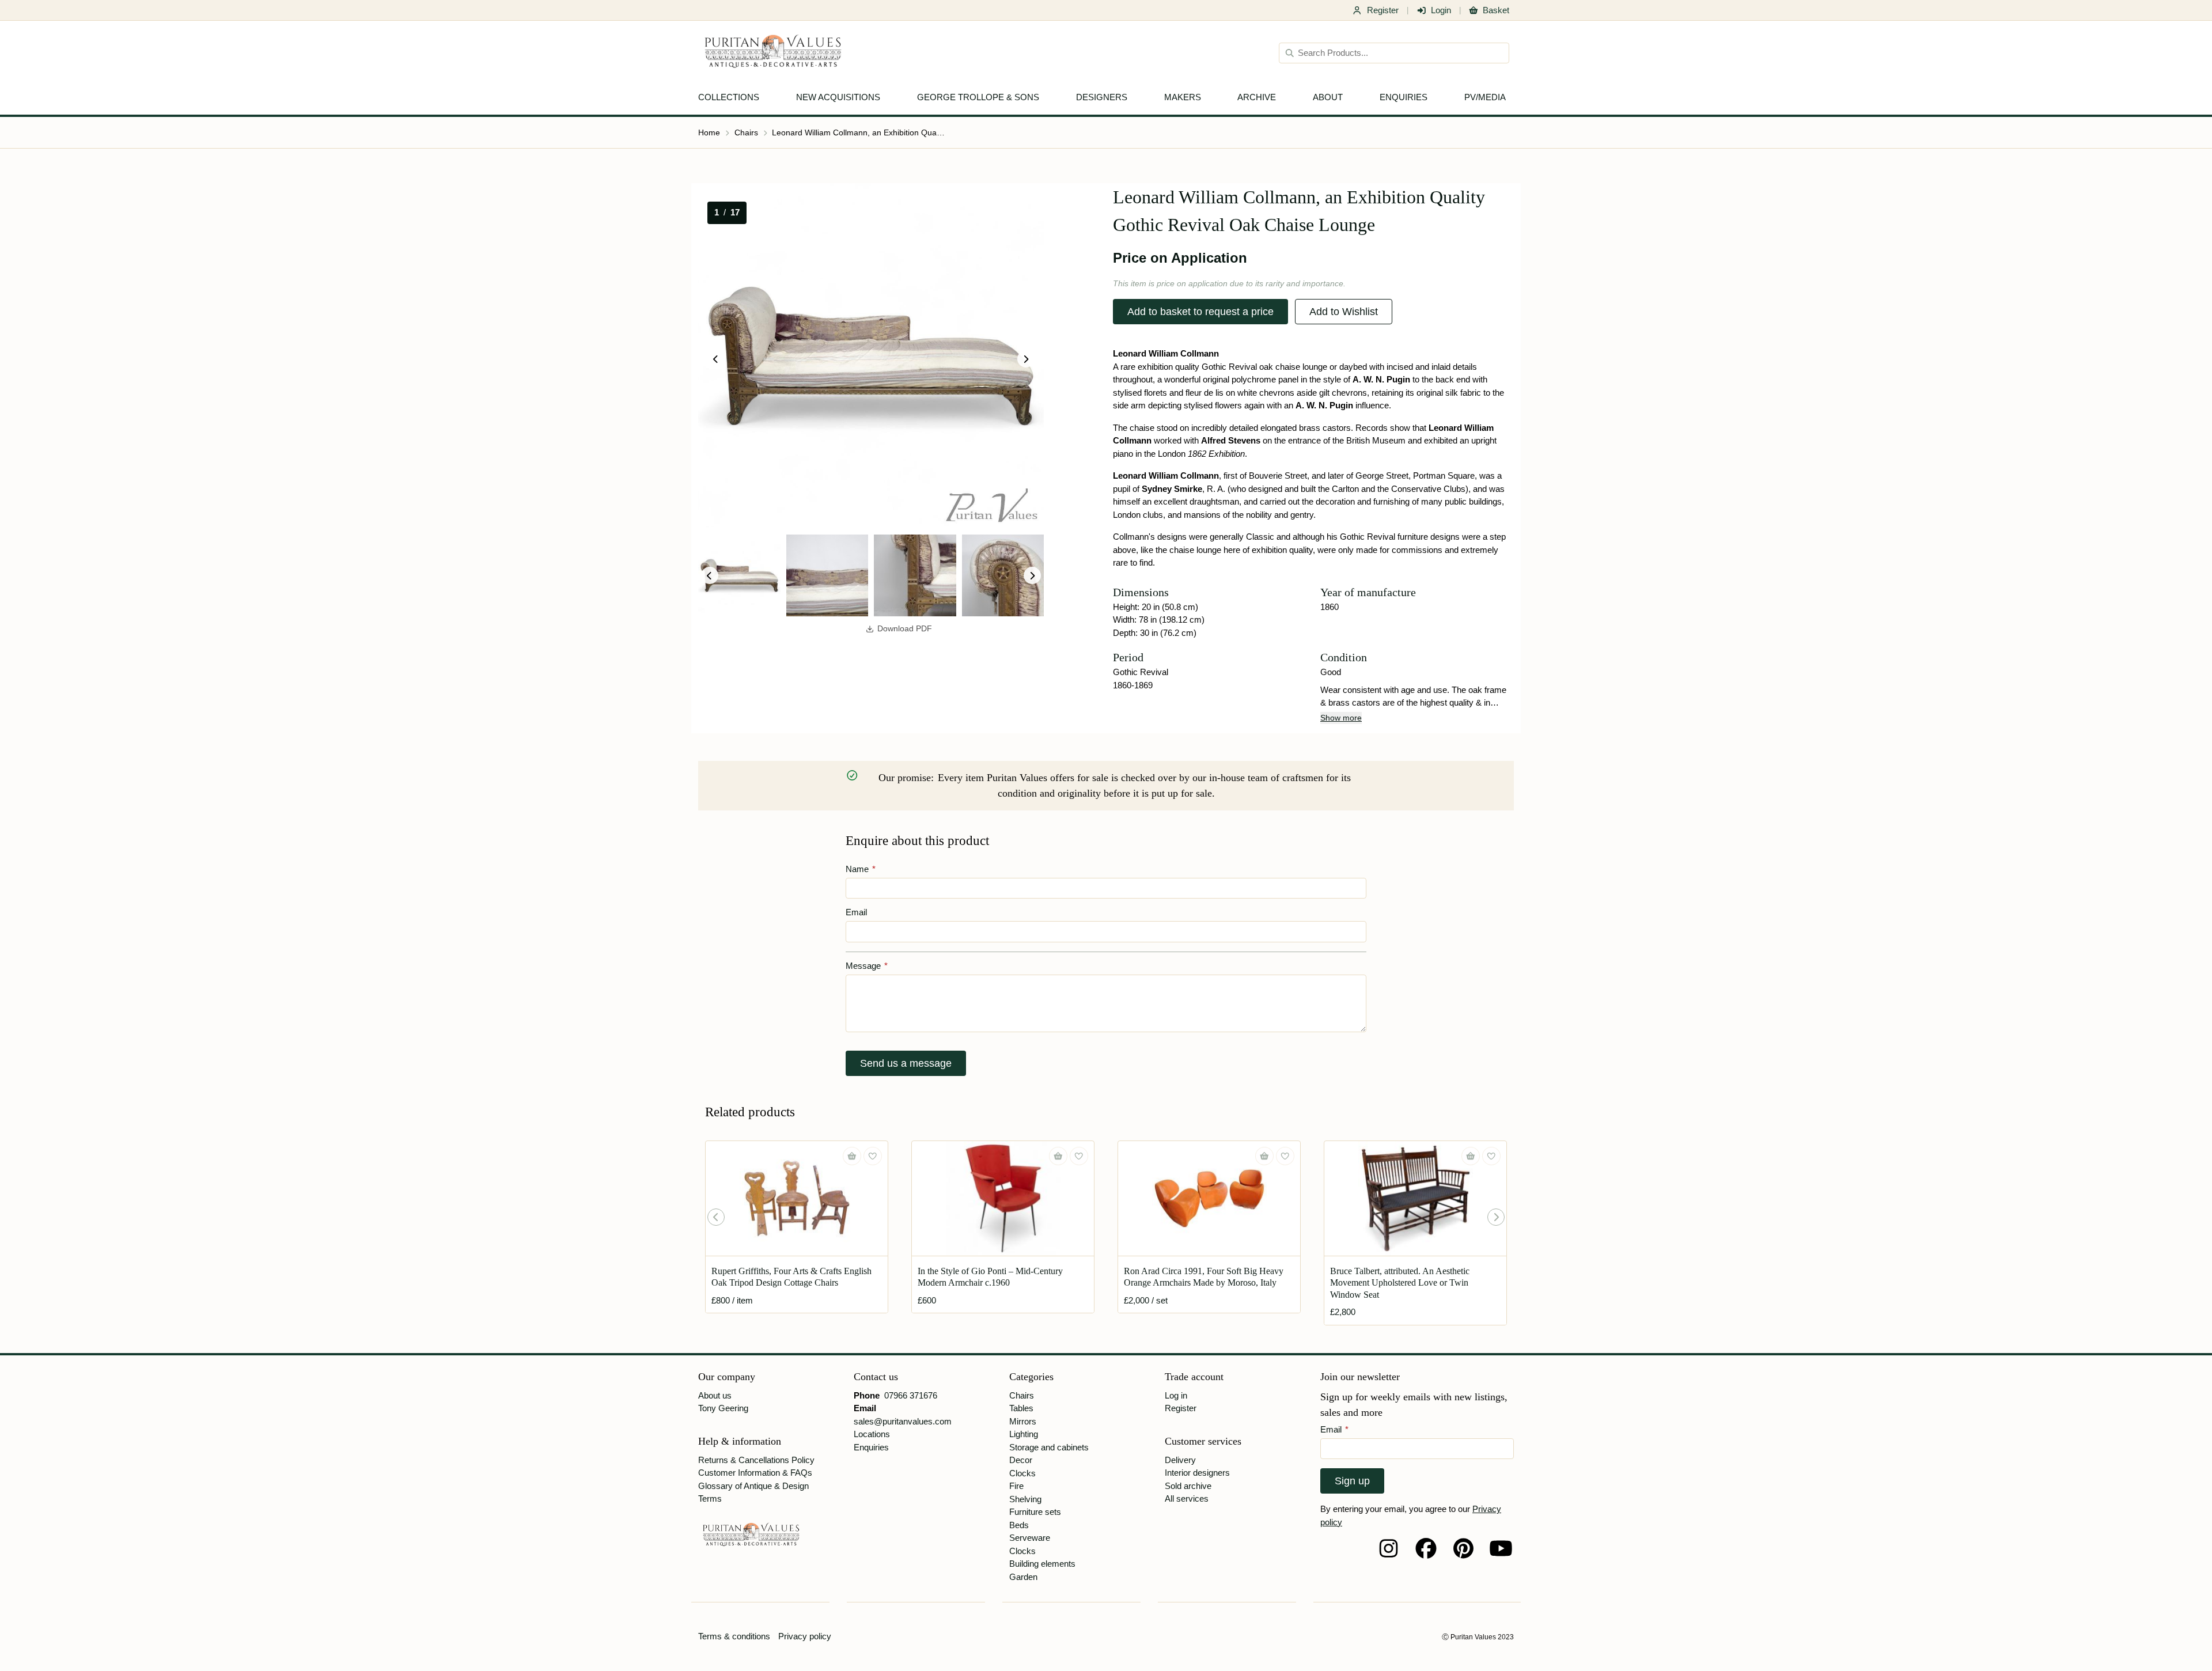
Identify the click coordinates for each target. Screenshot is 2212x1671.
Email (856, 912)
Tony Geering (723, 1408)
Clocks (1022, 1473)
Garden (1023, 1577)
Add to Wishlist (1344, 312)
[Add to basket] (852, 1156)
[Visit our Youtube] (1501, 1548)
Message (867, 966)
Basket (1496, 10)
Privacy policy (805, 1636)
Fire (1016, 1486)
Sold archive (1188, 1486)
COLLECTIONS (729, 97)
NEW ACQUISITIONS (838, 97)
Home (709, 132)
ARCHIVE (1257, 97)
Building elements (1042, 1564)
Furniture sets (1035, 1512)
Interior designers (1197, 1473)
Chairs (746, 132)
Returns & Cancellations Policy (756, 1460)
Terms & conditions (734, 1636)
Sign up (1352, 1481)
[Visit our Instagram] (1389, 1548)
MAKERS (1183, 97)
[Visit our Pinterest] (1463, 1548)
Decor (1021, 1460)
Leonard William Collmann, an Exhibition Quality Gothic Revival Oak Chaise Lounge (858, 132)
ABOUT (1328, 97)
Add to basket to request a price (1200, 312)
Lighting (1024, 1434)
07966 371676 (911, 1395)
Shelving (1025, 1499)
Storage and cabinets (1049, 1447)
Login (1441, 10)
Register (1383, 10)
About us (715, 1395)
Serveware (1030, 1538)
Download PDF (905, 629)
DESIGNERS (1102, 97)
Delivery (1180, 1460)
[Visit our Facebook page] (1426, 1548)
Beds (1019, 1525)
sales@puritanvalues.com (903, 1421)
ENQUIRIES (1404, 97)
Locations (872, 1434)
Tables (1021, 1408)
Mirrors (1023, 1421)
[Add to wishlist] (873, 1156)
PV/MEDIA (1485, 97)
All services (1187, 1498)
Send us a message (906, 1063)
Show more (1341, 718)
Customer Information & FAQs (755, 1473)
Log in (1176, 1395)
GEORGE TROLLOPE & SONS (978, 97)
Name (861, 869)
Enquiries (871, 1447)
